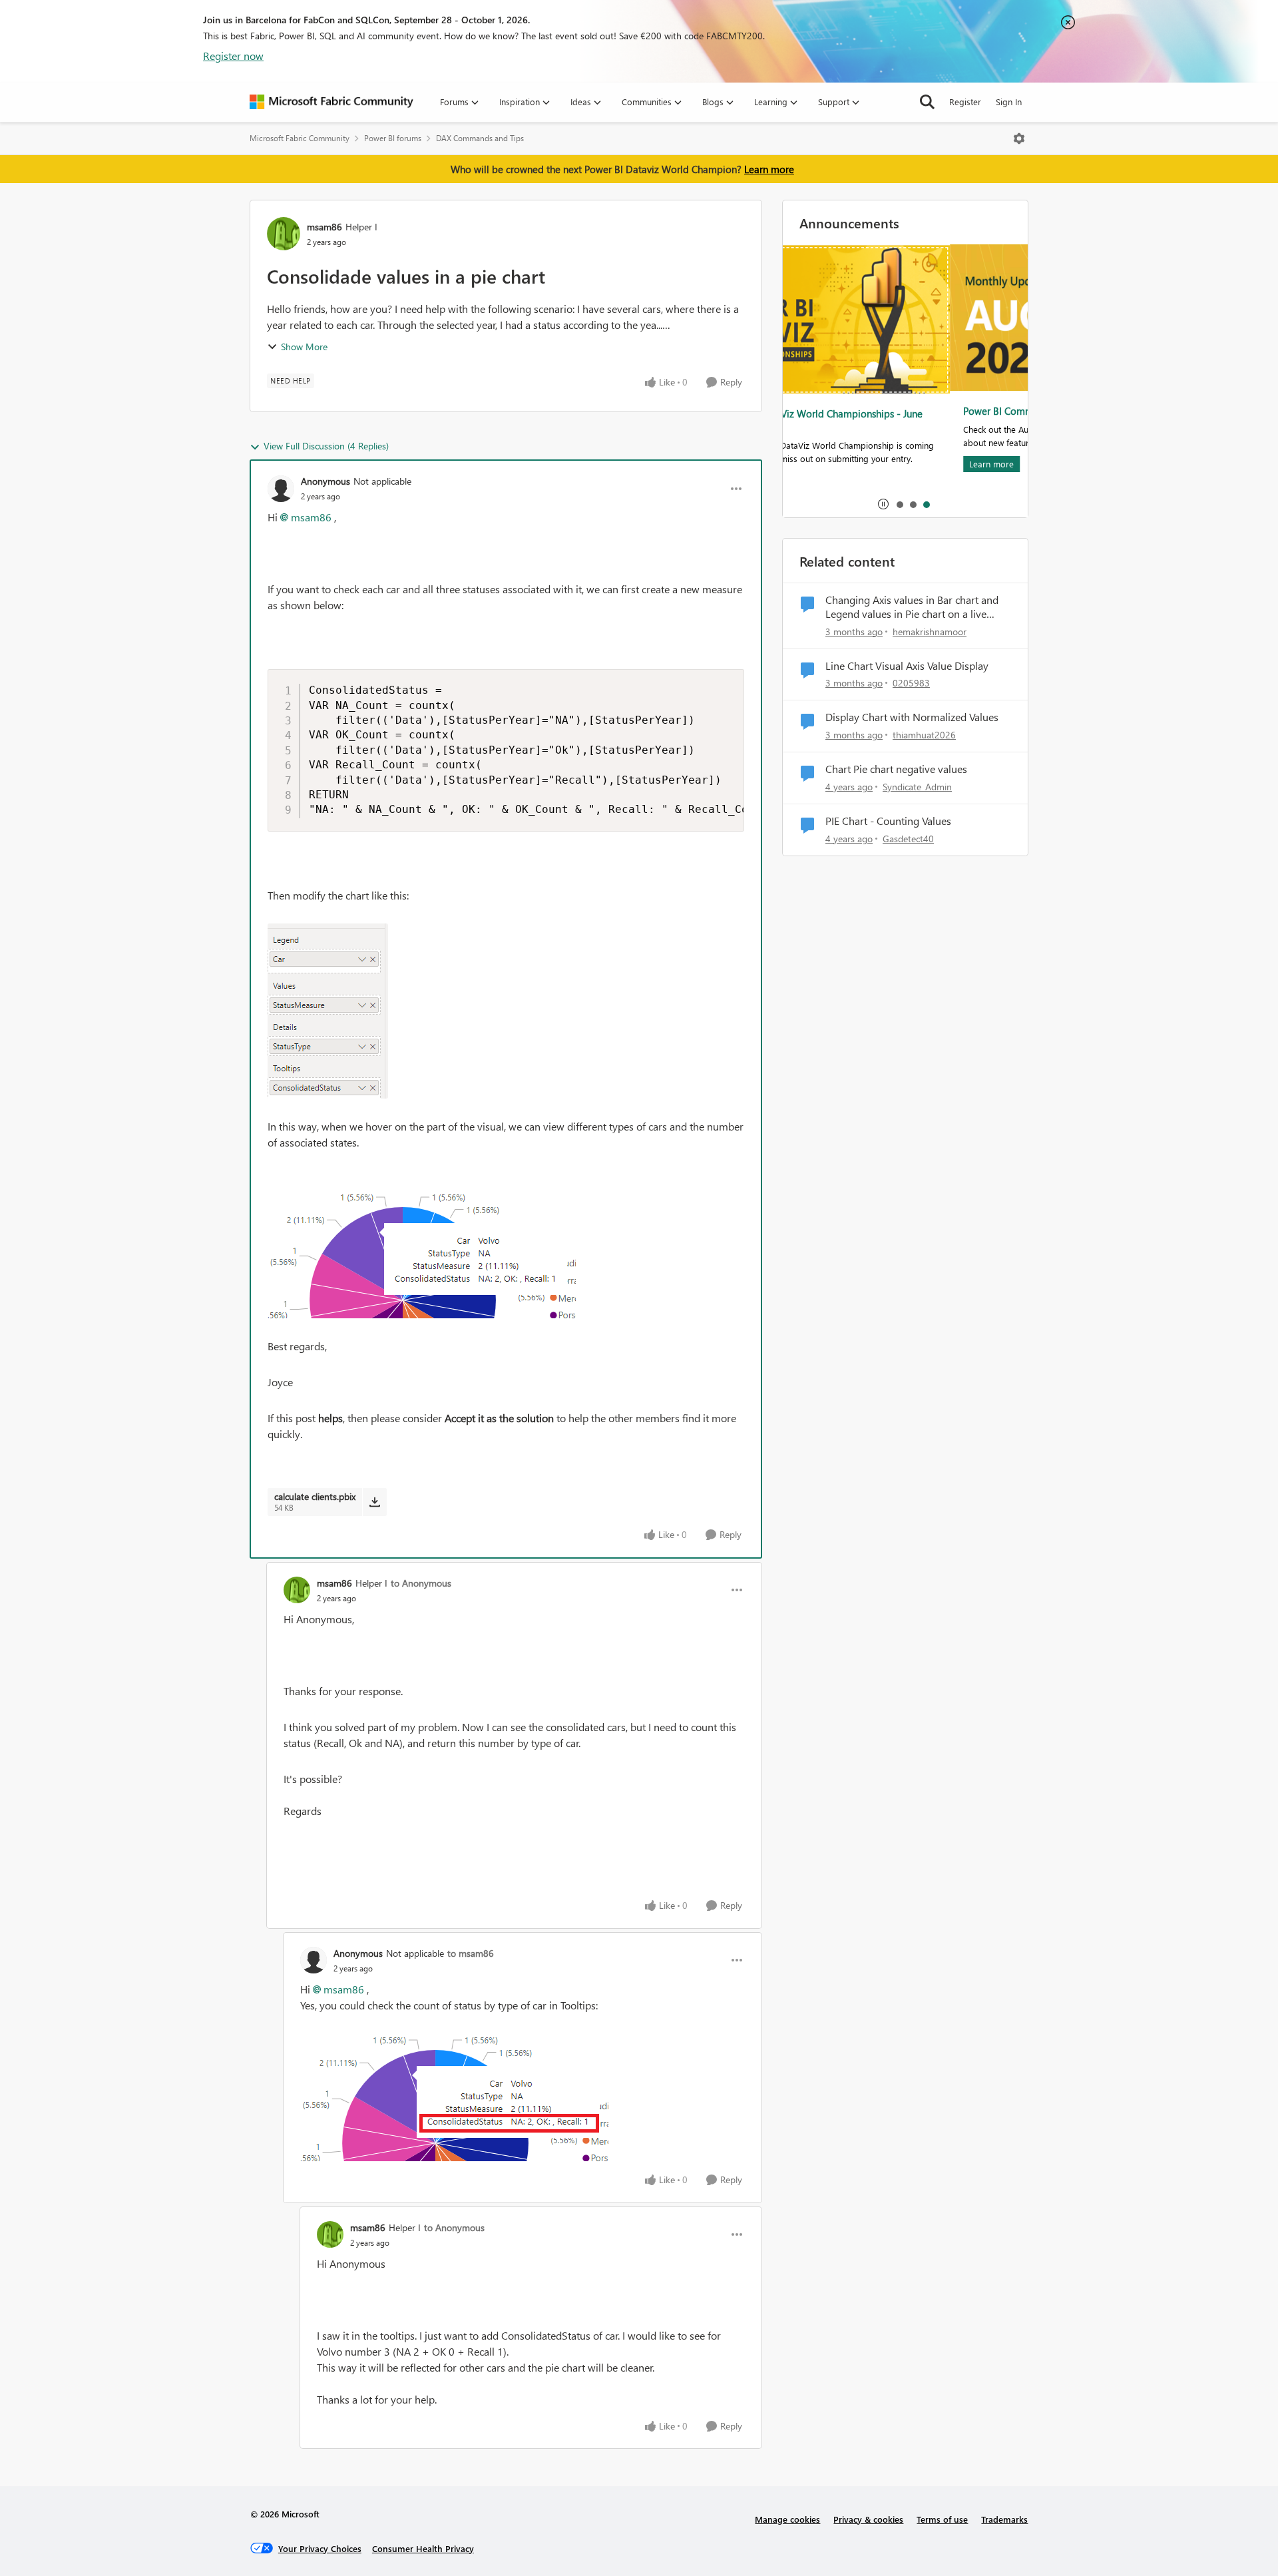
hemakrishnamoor (930, 632)
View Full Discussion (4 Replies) (326, 446)
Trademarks (1004, 2519)
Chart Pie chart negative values (896, 769)
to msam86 (471, 1953)
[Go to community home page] (331, 102)
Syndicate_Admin (917, 787)
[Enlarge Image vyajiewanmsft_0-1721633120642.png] (328, 1011)
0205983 (911, 683)
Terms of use (942, 2519)
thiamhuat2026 (924, 735)
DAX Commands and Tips (480, 138)
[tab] (899, 504)
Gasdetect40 (908, 839)
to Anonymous (421, 1583)
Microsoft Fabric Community (300, 138)
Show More (304, 347)
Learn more (769, 169)
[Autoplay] (883, 504)
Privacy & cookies (868, 2519)
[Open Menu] (1019, 138)
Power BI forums (393, 138)
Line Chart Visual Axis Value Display (907, 666)
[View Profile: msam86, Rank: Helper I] (284, 234)
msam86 (324, 227)
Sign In (1009, 102)
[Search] (927, 102)
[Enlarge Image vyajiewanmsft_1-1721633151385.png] (422, 1244)
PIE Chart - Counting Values (888, 821)
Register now (233, 56)
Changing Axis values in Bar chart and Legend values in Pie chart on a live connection (912, 607)
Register (965, 102)
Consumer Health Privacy (423, 2548)
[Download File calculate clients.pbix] (374, 1502)
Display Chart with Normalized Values (912, 717)
